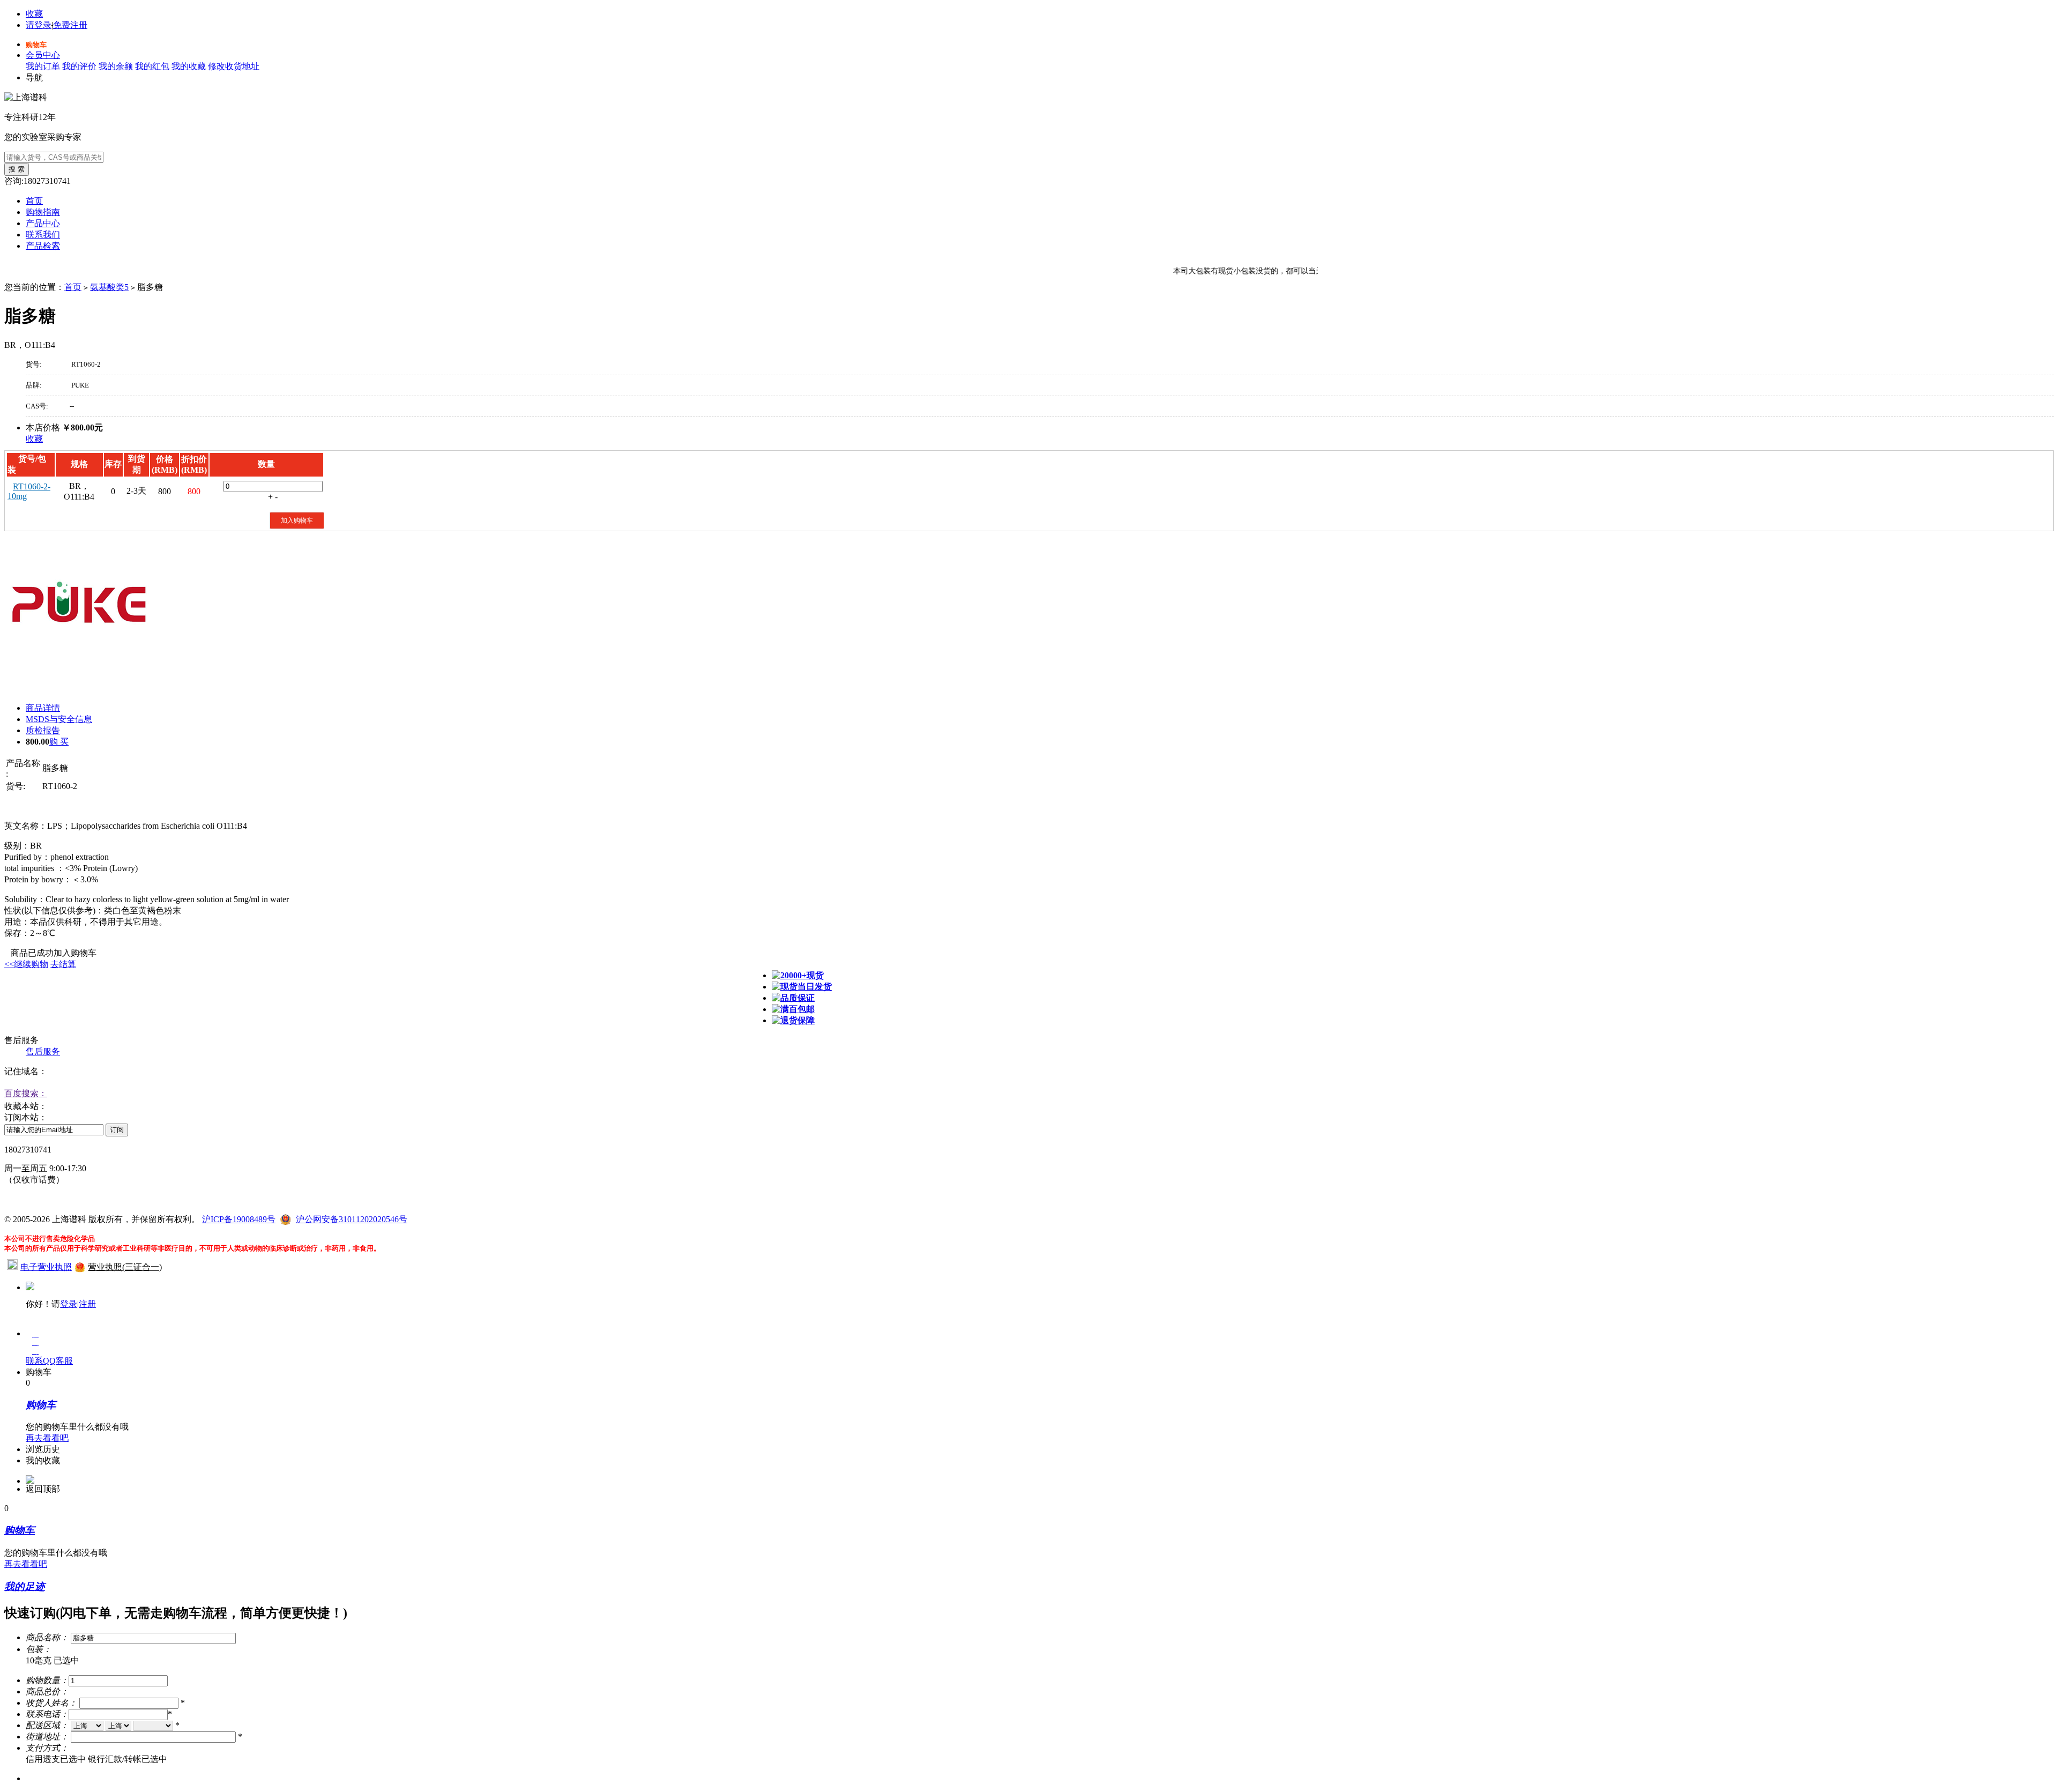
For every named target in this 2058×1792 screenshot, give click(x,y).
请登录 (39, 25)
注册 (87, 1304)
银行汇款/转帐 (128, 1759)
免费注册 (70, 25)
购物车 (36, 45)
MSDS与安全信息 (59, 719)
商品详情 (43, 708)
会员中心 (43, 55)
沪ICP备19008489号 (239, 1219)
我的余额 (116, 66)
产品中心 (43, 223)
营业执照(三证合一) (125, 1267)
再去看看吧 (47, 1438)
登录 (69, 1304)
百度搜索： (26, 1093)
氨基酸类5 (109, 287)
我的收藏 (189, 66)
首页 (34, 201)
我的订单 (43, 66)
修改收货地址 (234, 66)
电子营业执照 (46, 1267)
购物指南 (43, 212)
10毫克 (53, 1660)
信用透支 (56, 1759)
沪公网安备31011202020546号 (352, 1219)
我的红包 (152, 66)
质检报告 (43, 730)
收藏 (34, 14)
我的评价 (79, 66)
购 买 (59, 742)
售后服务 (43, 1051)
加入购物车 (297, 521)
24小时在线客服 (34, 1199)
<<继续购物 (26, 964)
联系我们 (43, 235)
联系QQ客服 (49, 1361)
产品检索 (43, 246)
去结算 (63, 964)
